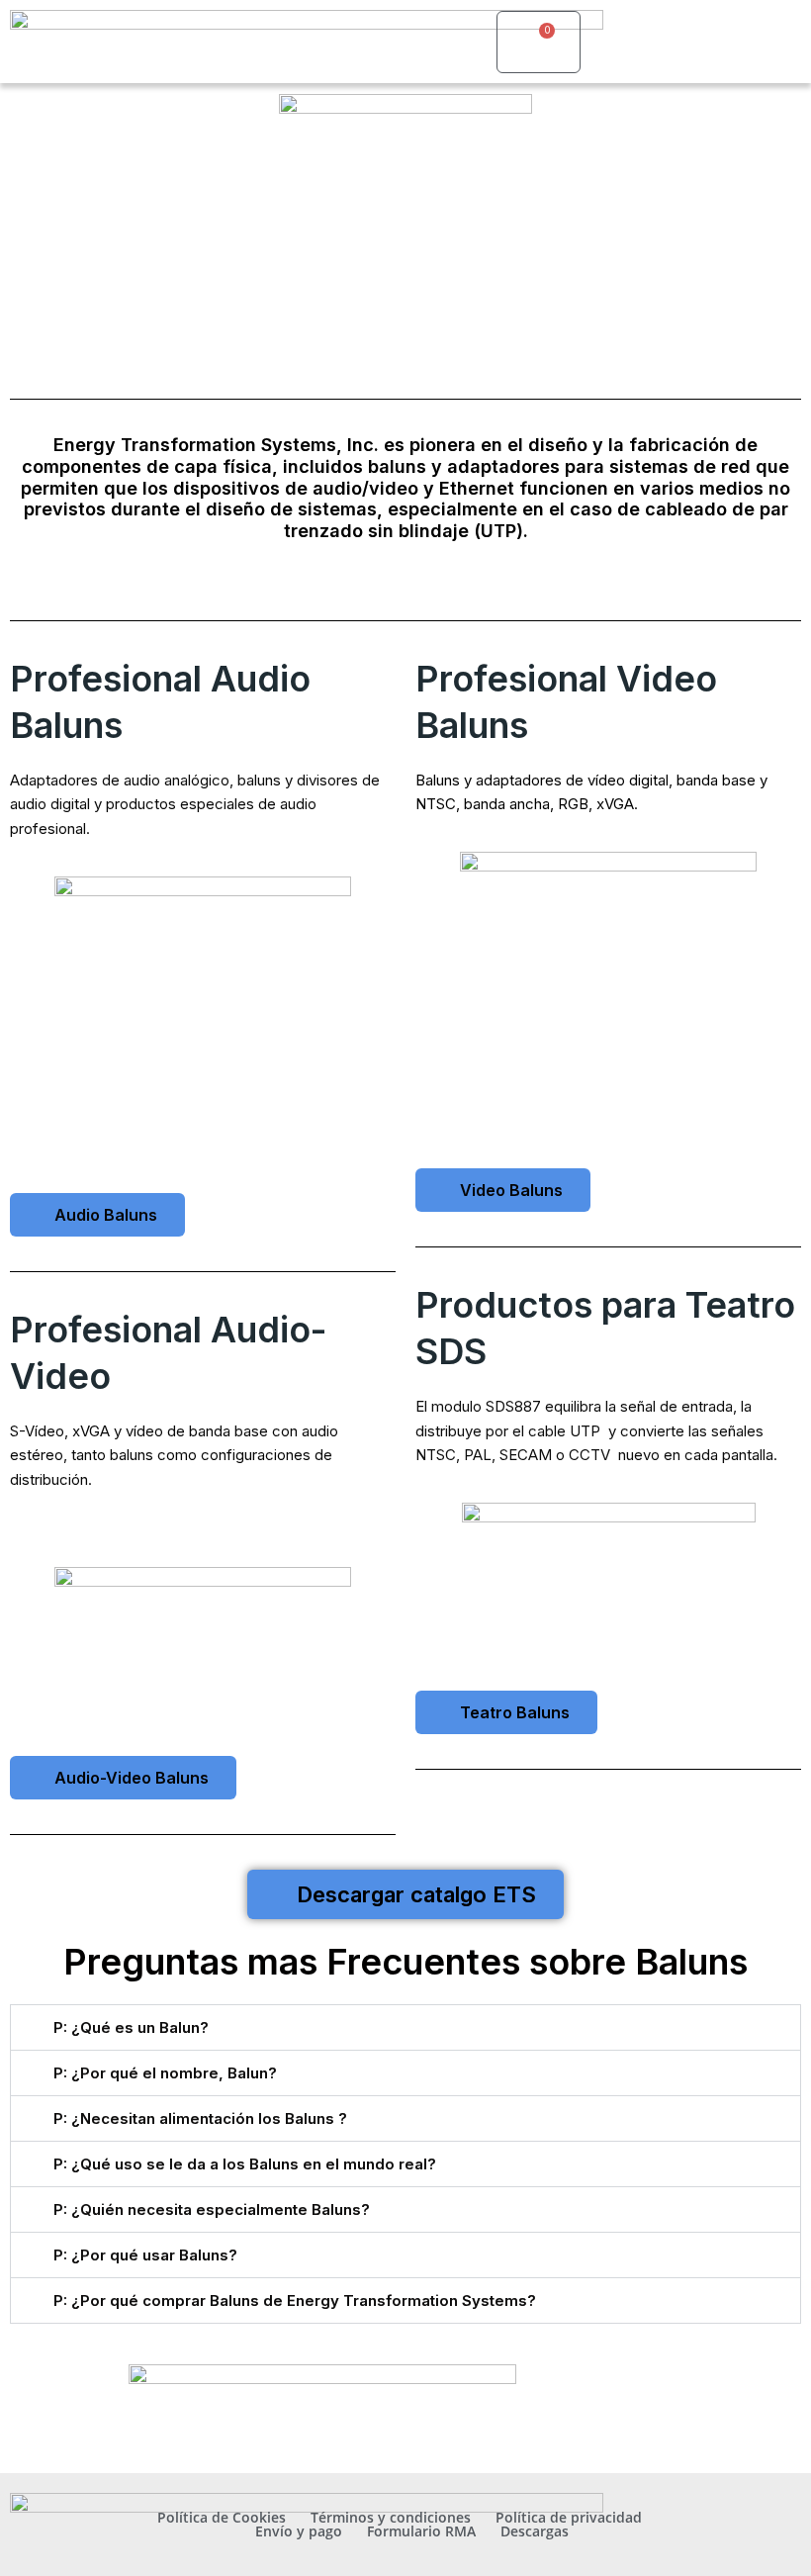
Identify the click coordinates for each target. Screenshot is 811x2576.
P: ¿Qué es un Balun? (131, 2027)
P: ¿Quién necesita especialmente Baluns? (212, 2209)
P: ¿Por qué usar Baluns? (145, 2255)
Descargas (535, 2531)
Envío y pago (299, 2531)
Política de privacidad (569, 2518)
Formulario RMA (421, 2531)
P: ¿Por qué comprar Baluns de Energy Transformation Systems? (295, 2300)
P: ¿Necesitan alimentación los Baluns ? (200, 2118)
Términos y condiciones (391, 2518)
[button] (463, 42)
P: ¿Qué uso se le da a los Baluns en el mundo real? (245, 2164)
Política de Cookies (222, 2518)
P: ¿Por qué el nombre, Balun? (165, 2073)
